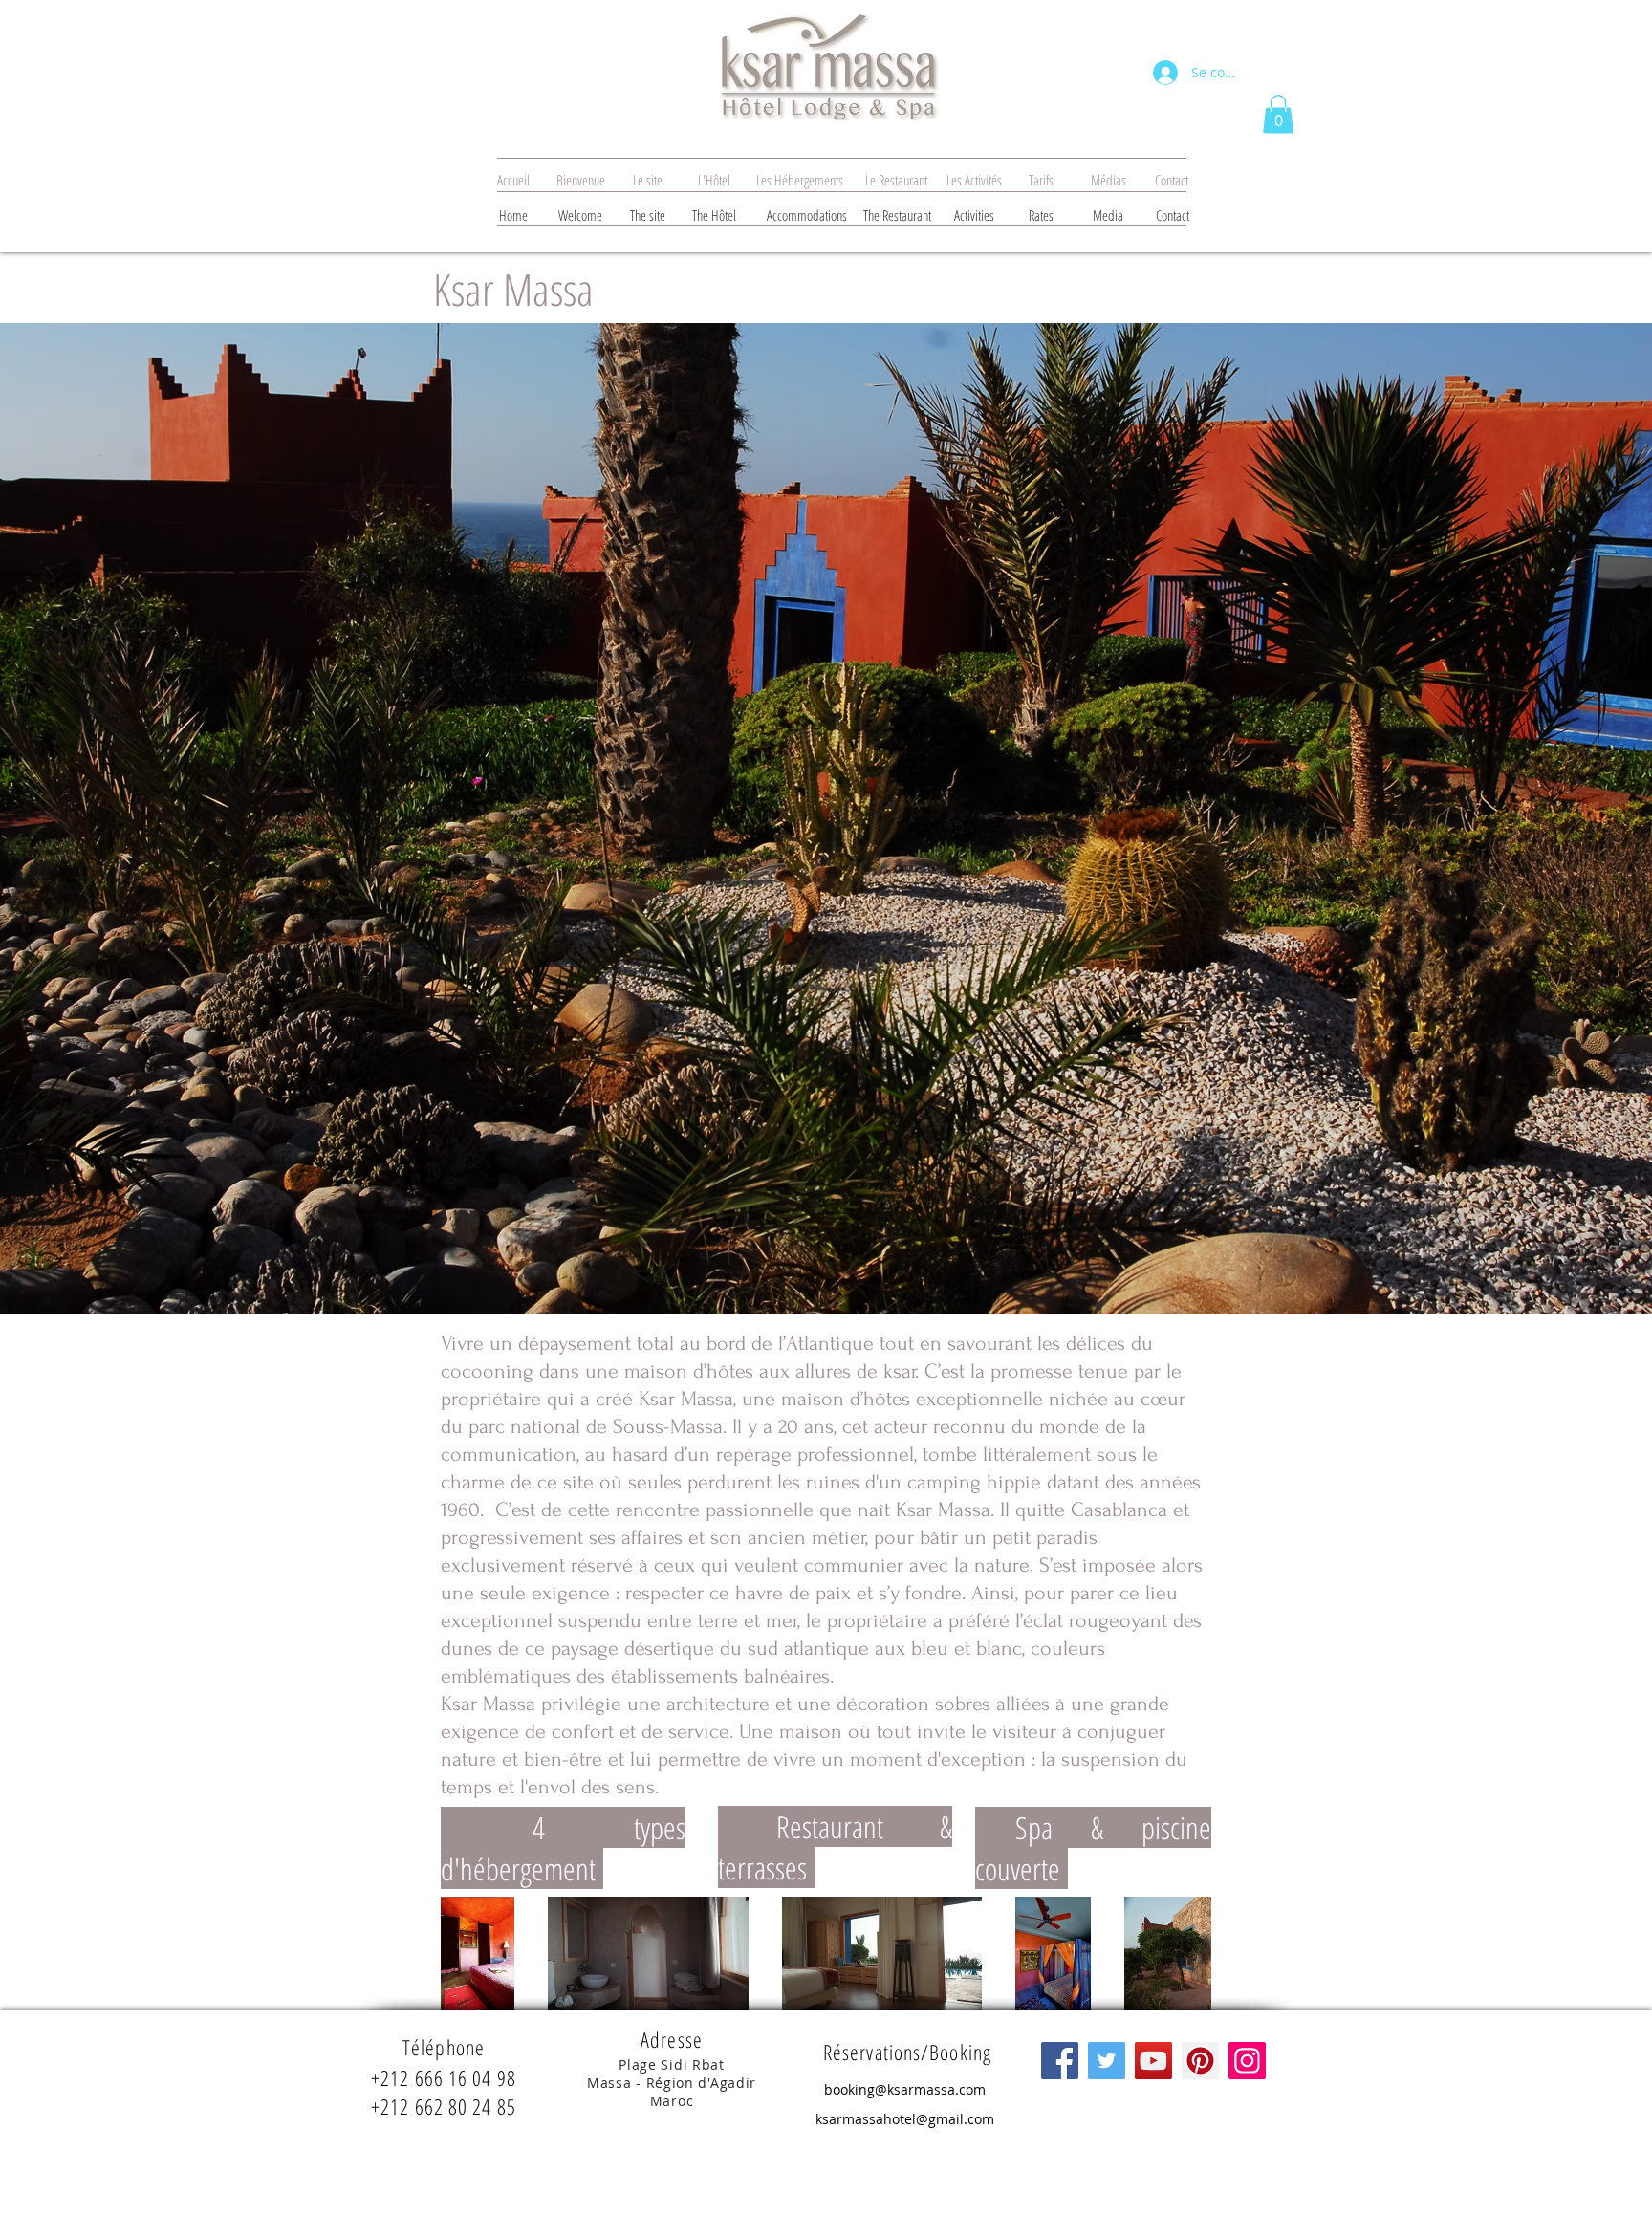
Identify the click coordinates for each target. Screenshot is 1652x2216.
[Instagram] (1247, 2061)
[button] (1278, 114)
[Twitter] (1107, 2061)
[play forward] (1187, 1953)
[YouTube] (1153, 2061)
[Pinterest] (1200, 2061)
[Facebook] (1060, 2061)
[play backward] (465, 1953)
